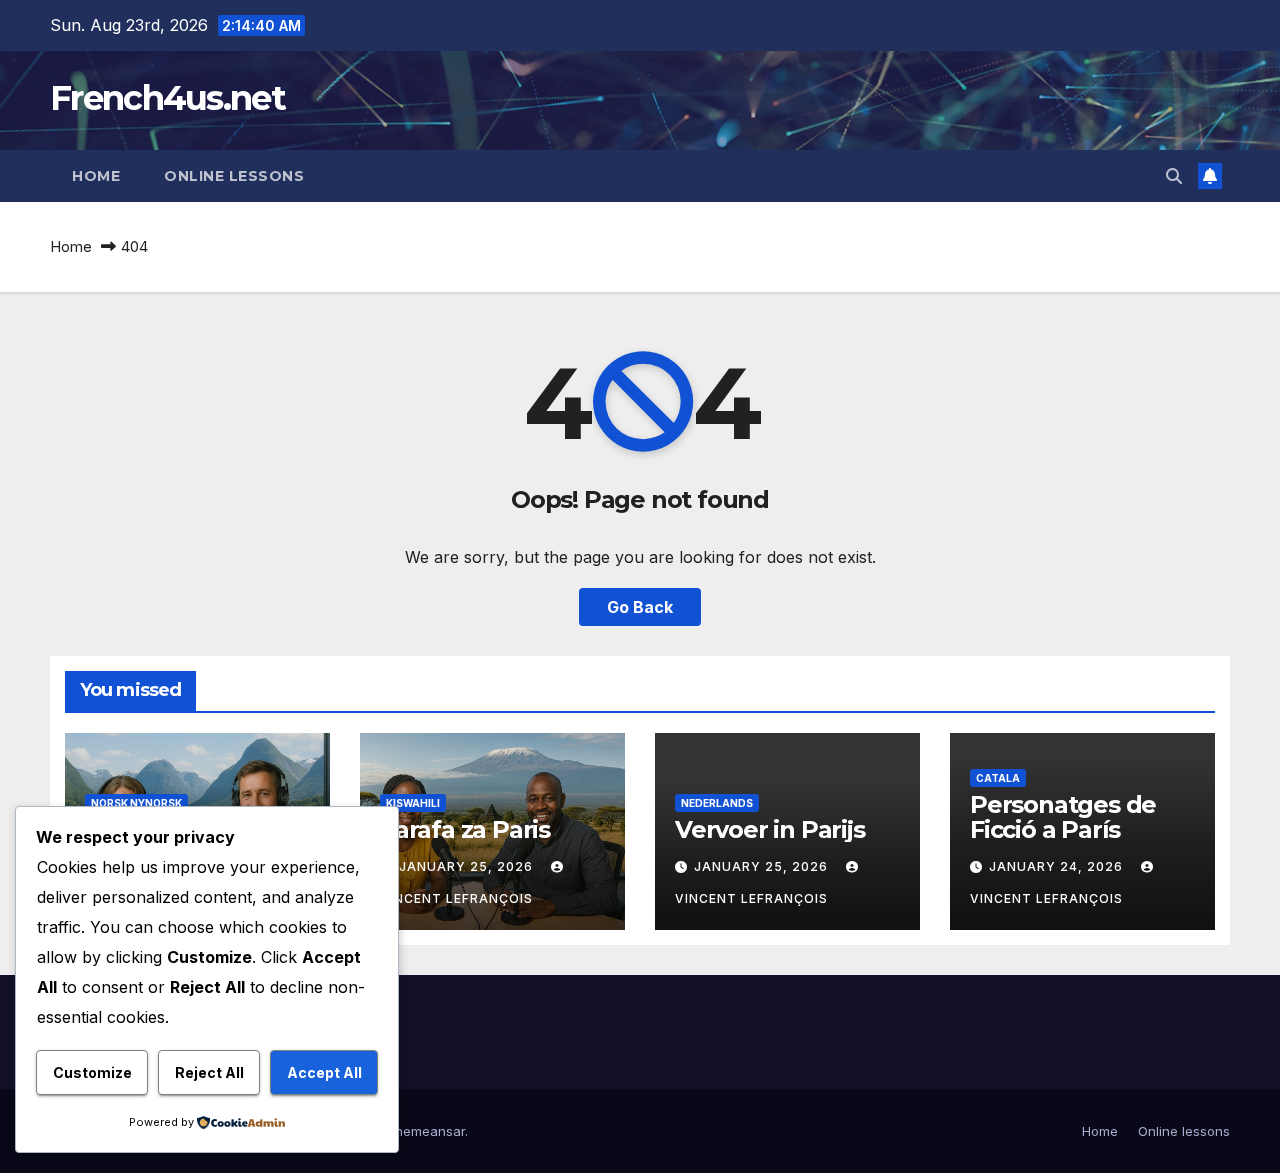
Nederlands (717, 803)
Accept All (324, 1072)
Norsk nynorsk (136, 803)
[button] (1174, 176)
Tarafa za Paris (465, 829)
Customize (92, 1072)
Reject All (209, 1072)
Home (96, 176)
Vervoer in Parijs (770, 829)
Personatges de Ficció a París (1063, 817)
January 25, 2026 (468, 866)
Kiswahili (413, 803)
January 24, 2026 (1058, 866)
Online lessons (234, 176)
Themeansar (425, 1131)
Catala (998, 778)
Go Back (640, 607)
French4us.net (167, 98)
